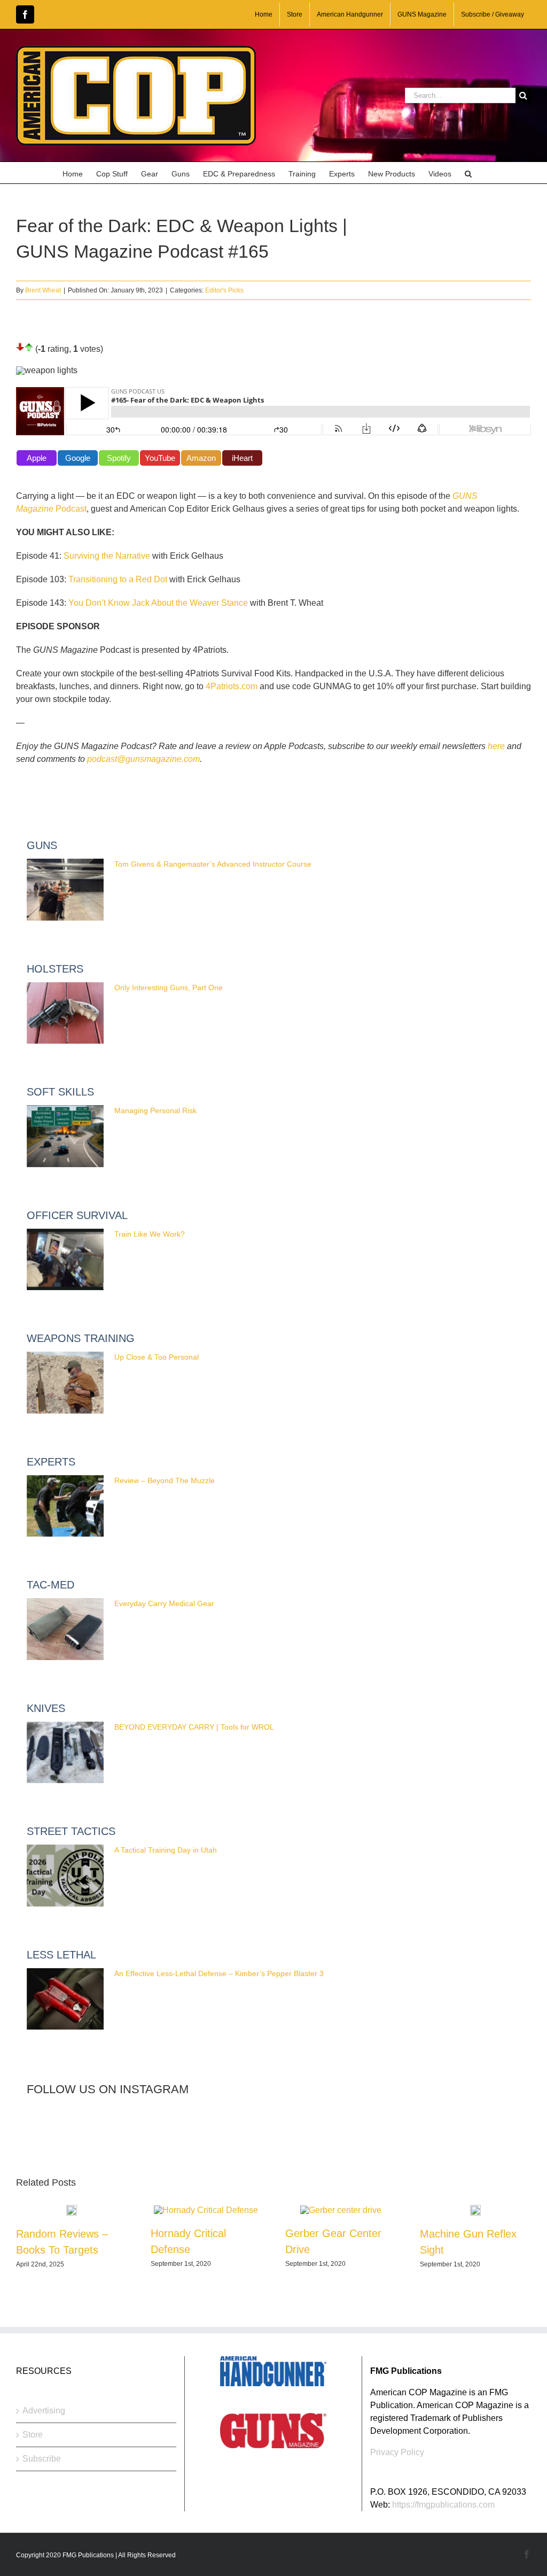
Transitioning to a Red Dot (118, 579)
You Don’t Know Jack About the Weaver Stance (158, 603)
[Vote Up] (29, 347)
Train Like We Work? (150, 1234)
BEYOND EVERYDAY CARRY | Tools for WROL (194, 1727)
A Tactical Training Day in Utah (166, 1850)
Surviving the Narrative (107, 556)
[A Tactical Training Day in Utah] (65, 1876)
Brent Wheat (43, 290)
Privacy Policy (397, 2452)
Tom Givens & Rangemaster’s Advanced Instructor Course (213, 864)
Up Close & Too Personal (157, 1357)
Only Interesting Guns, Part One (169, 988)
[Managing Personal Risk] (65, 1136)
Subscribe (42, 2459)
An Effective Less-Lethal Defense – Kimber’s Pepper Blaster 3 (219, 1973)
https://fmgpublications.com (443, 2505)
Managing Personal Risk (155, 1110)
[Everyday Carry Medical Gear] (65, 1629)
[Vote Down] (20, 347)
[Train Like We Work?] (65, 1260)
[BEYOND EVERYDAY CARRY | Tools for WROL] (65, 1753)
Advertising (44, 2411)
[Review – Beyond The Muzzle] (65, 1506)
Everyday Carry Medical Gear (164, 1603)
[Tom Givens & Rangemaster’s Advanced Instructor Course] (65, 890)
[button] (468, 173)
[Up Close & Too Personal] (65, 1383)
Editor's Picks (224, 290)
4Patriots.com (232, 686)
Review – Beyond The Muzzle (165, 1480)
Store (33, 2435)
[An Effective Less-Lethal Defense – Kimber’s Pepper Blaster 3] (65, 1999)
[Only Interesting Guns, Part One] (65, 1013)
